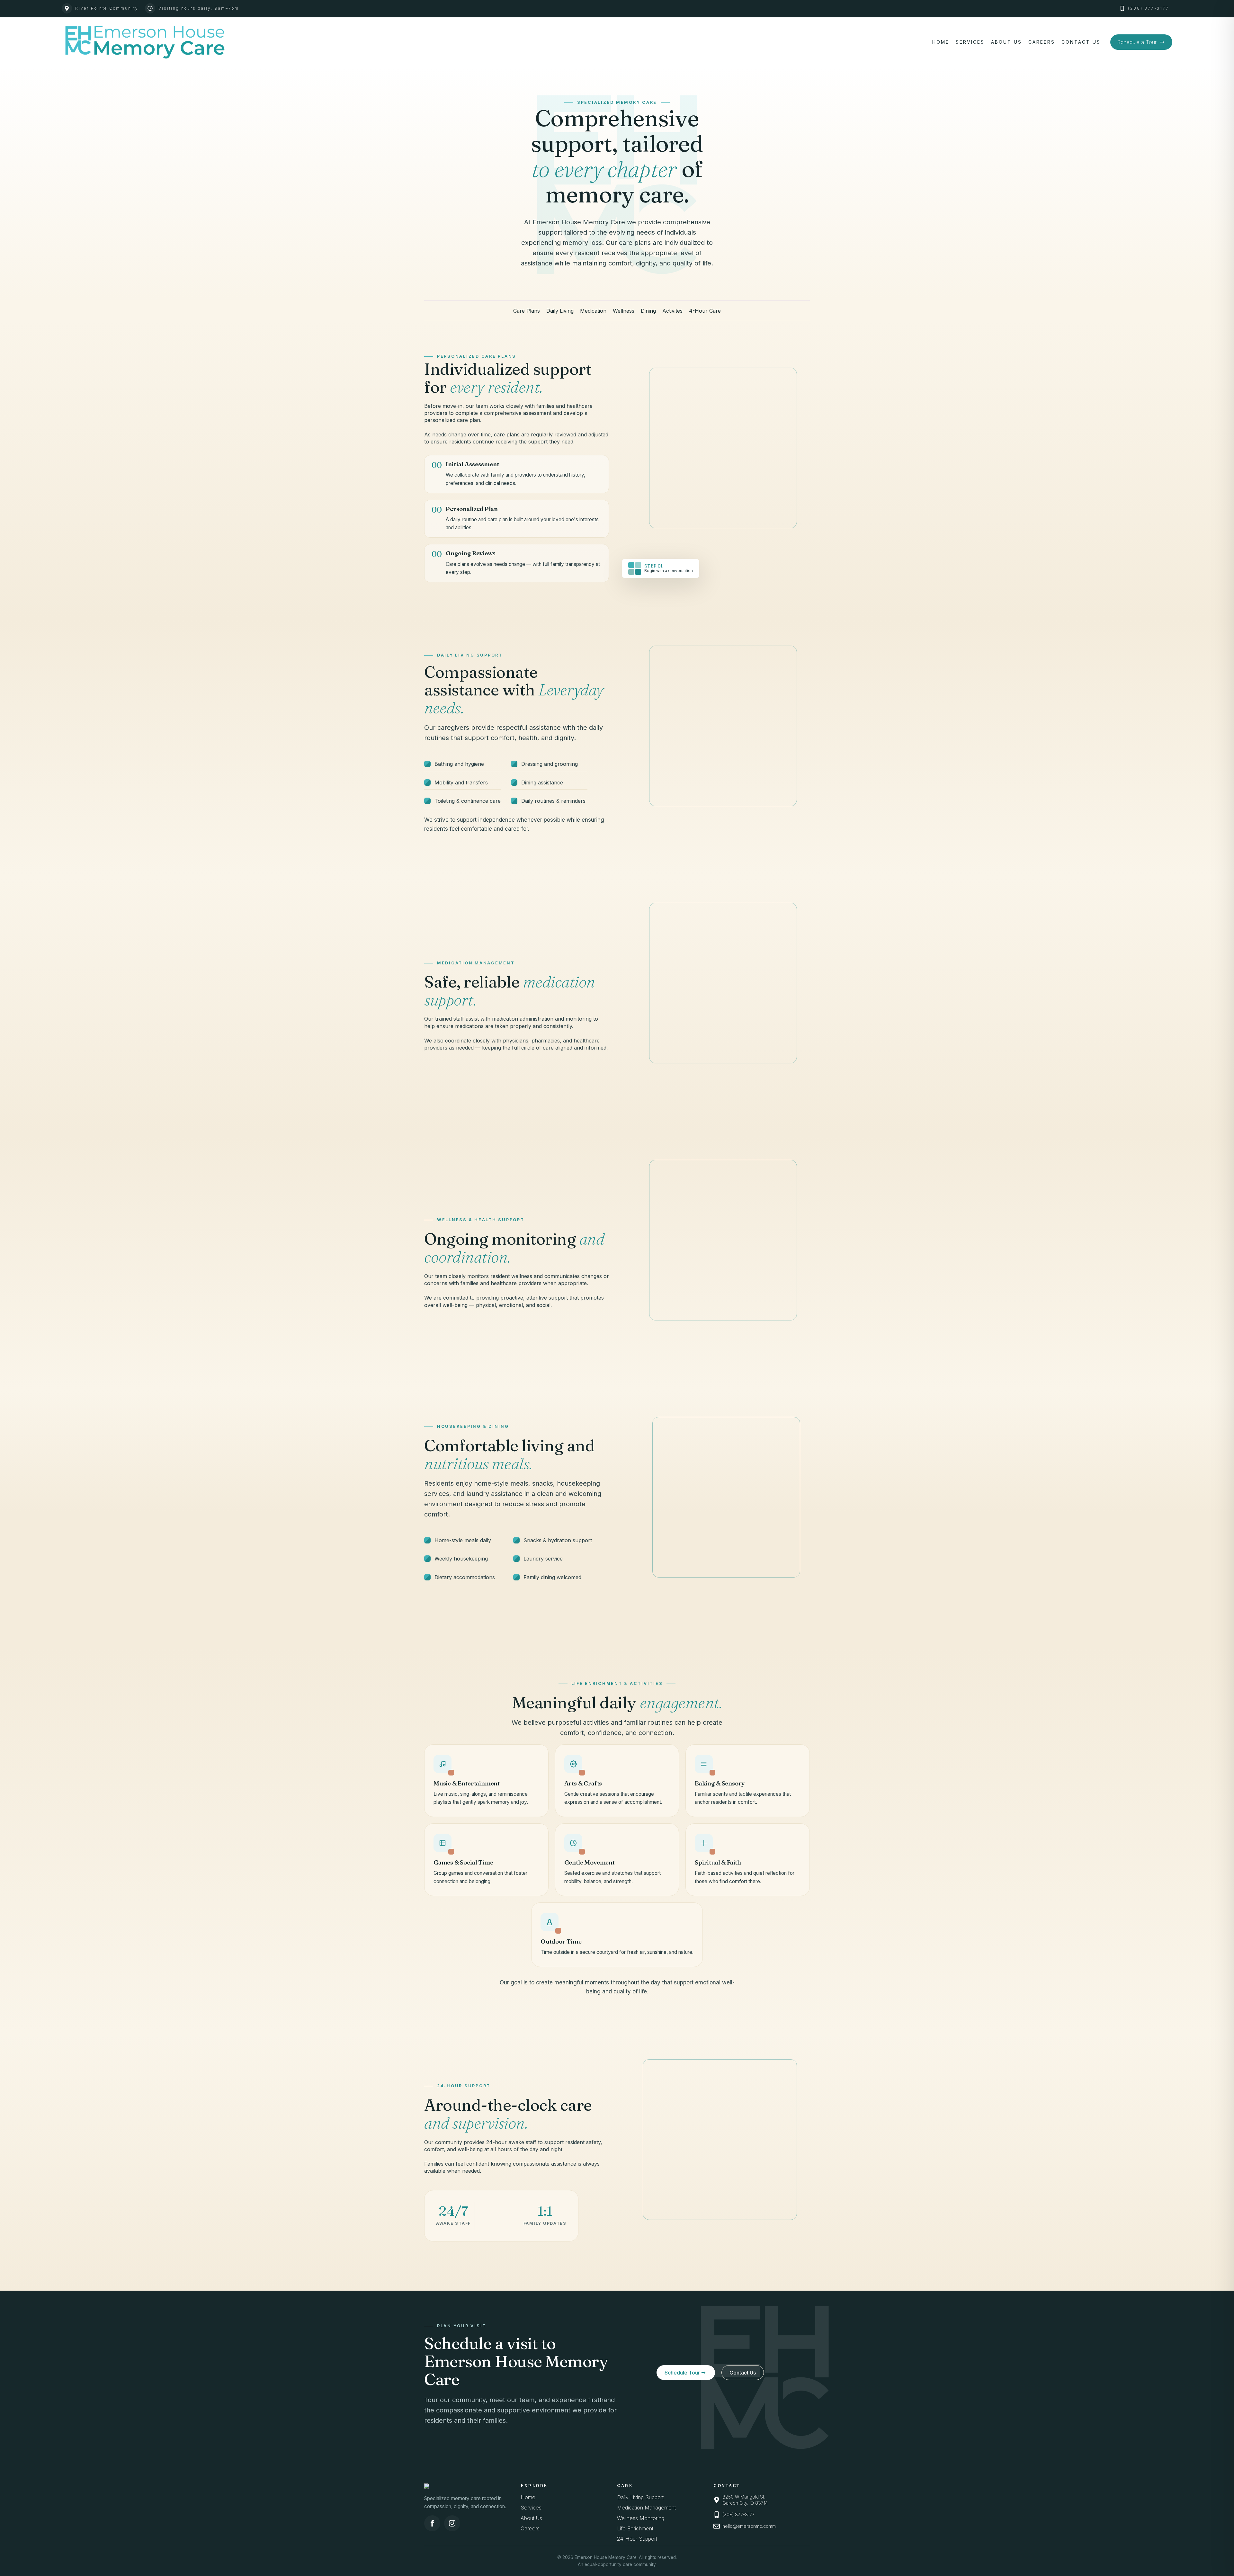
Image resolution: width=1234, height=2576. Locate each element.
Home (941, 42)
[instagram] (452, 2523)
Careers (1042, 42)
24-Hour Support (637, 2539)
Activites (672, 311)
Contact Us (1081, 42)
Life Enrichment (635, 2528)
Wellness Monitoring (641, 2518)
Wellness (624, 311)
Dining (648, 311)
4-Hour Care (705, 311)
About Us (1006, 42)
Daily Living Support (640, 2497)
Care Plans (527, 311)
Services (970, 42)
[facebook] (432, 2523)
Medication (593, 311)
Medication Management (646, 2508)
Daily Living (560, 311)
